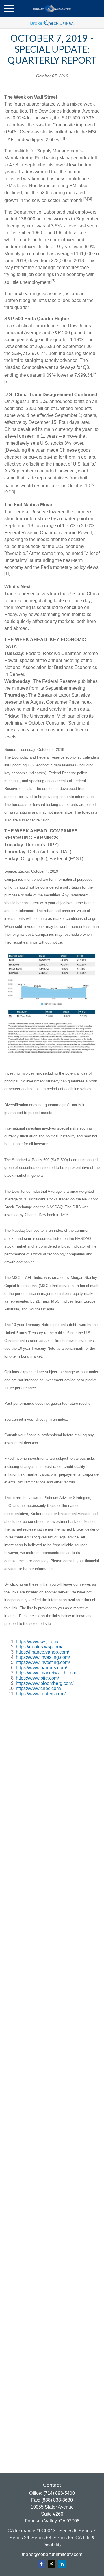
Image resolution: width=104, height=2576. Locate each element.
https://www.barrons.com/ (41, 1668)
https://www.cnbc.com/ (39, 1688)
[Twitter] (52, 2564)
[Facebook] (41, 2564)
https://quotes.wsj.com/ (39, 1647)
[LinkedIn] (62, 2564)
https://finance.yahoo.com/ (42, 1652)
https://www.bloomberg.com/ (45, 1683)
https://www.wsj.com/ (37, 1642)
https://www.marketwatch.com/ (47, 1673)
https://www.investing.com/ (43, 1657)
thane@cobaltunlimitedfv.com (52, 2554)
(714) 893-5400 (59, 2493)
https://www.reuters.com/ (41, 1694)
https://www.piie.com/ (37, 1678)
